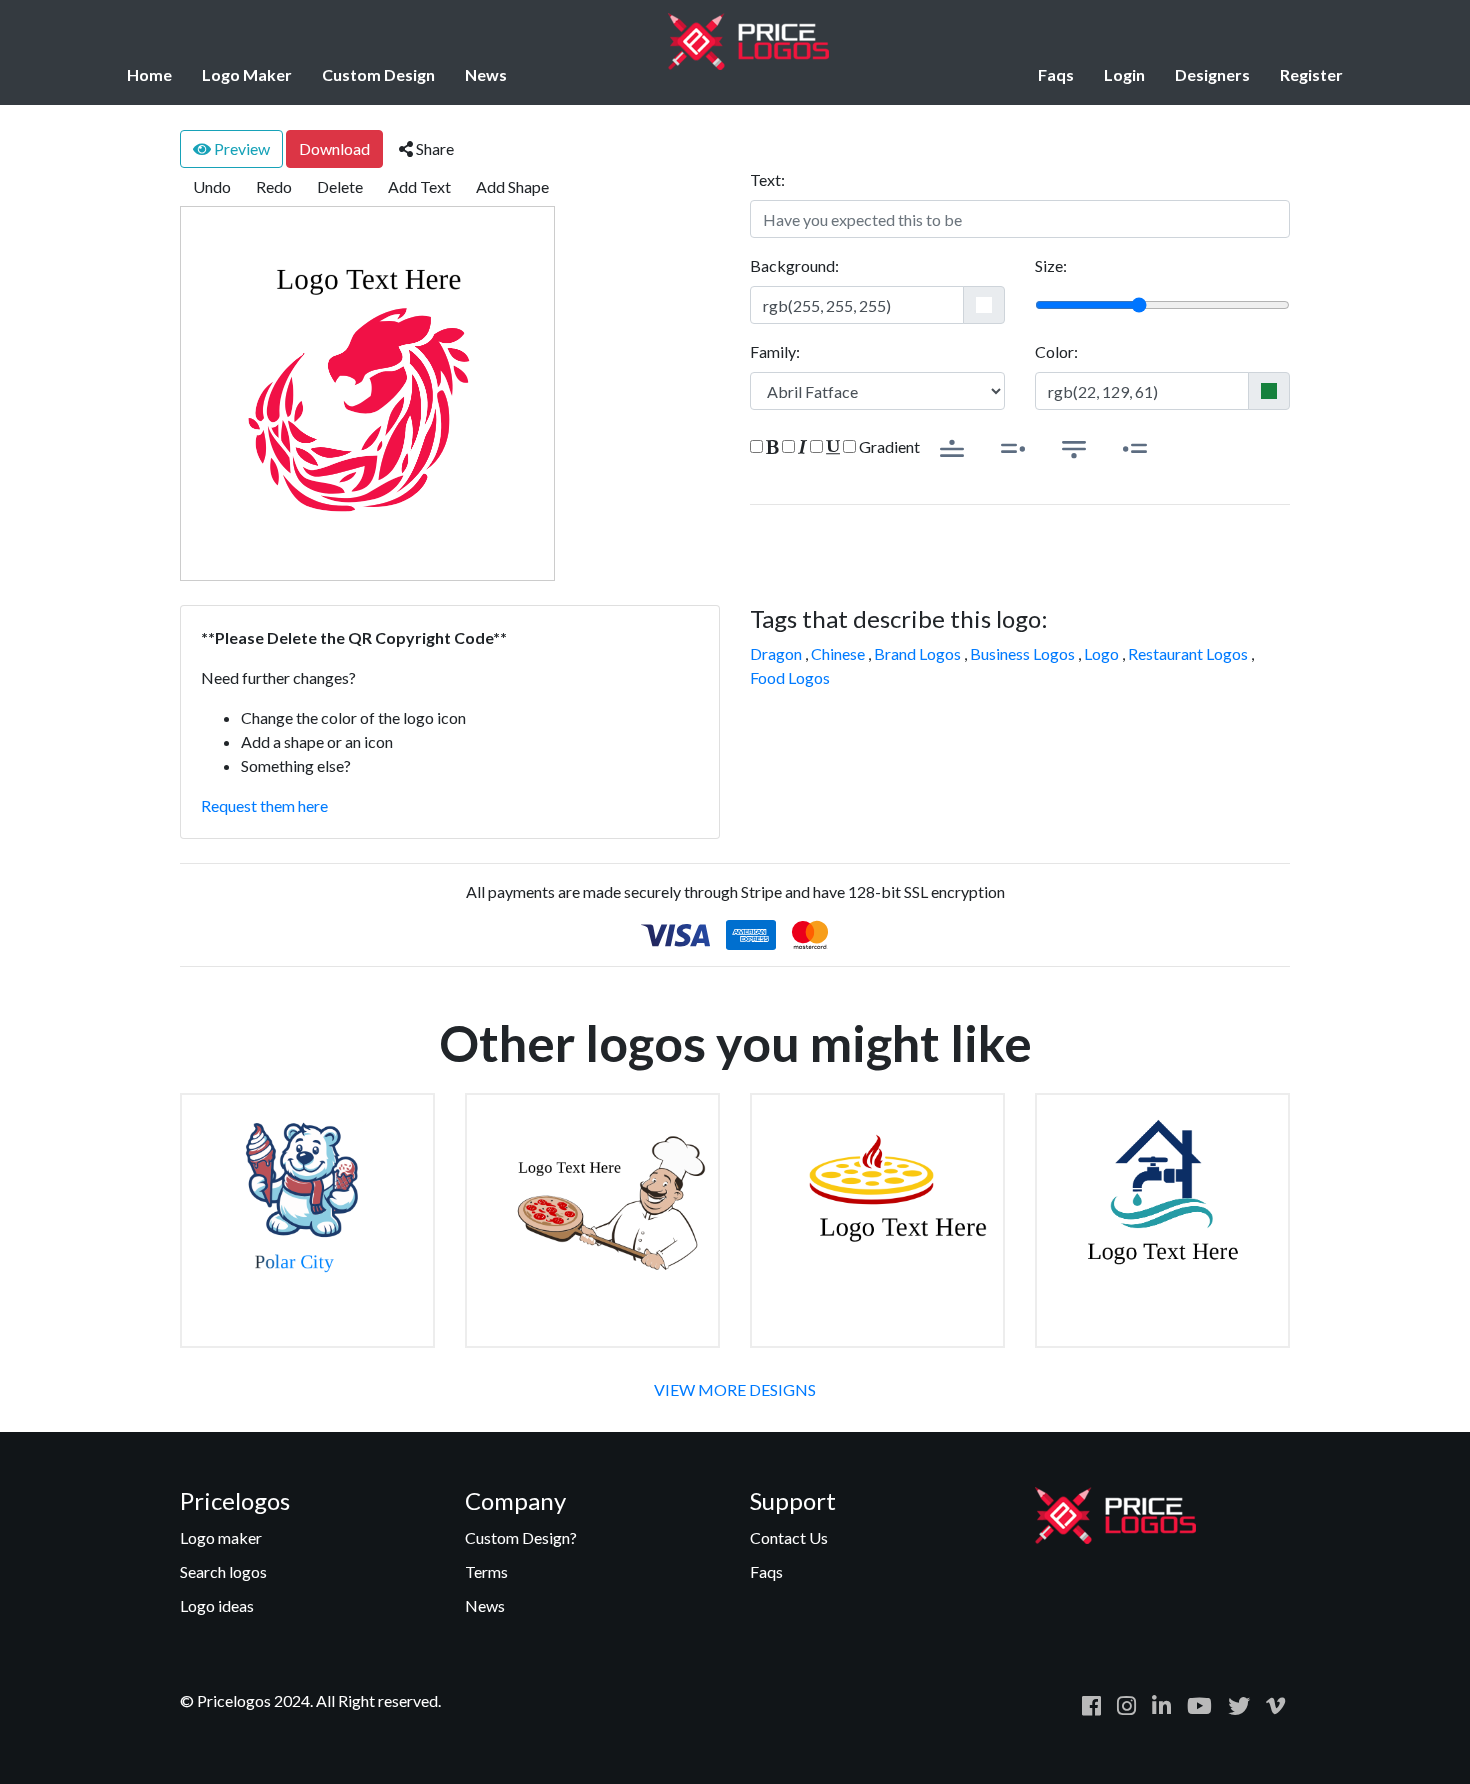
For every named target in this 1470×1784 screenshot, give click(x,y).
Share (433, 148)
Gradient (888, 446)
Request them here (264, 805)
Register (1311, 74)
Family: (775, 351)
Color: (1056, 351)
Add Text (419, 186)
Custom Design (378, 74)
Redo (274, 186)
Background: (794, 265)
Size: (1051, 265)
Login (1124, 74)
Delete (340, 186)
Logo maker (221, 1537)
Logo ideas (217, 1605)
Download (334, 148)
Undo (212, 186)
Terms (486, 1571)
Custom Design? (521, 1537)
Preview (240, 148)
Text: (767, 179)
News (486, 74)
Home (149, 74)
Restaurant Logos (1188, 653)
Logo (1101, 653)
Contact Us (789, 1537)
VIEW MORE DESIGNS (735, 1389)
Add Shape (512, 186)
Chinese (838, 653)
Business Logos (1022, 653)
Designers (1212, 74)
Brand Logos (917, 653)
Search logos (223, 1571)
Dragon (776, 653)
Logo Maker (247, 74)
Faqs (1056, 74)
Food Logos (790, 677)
